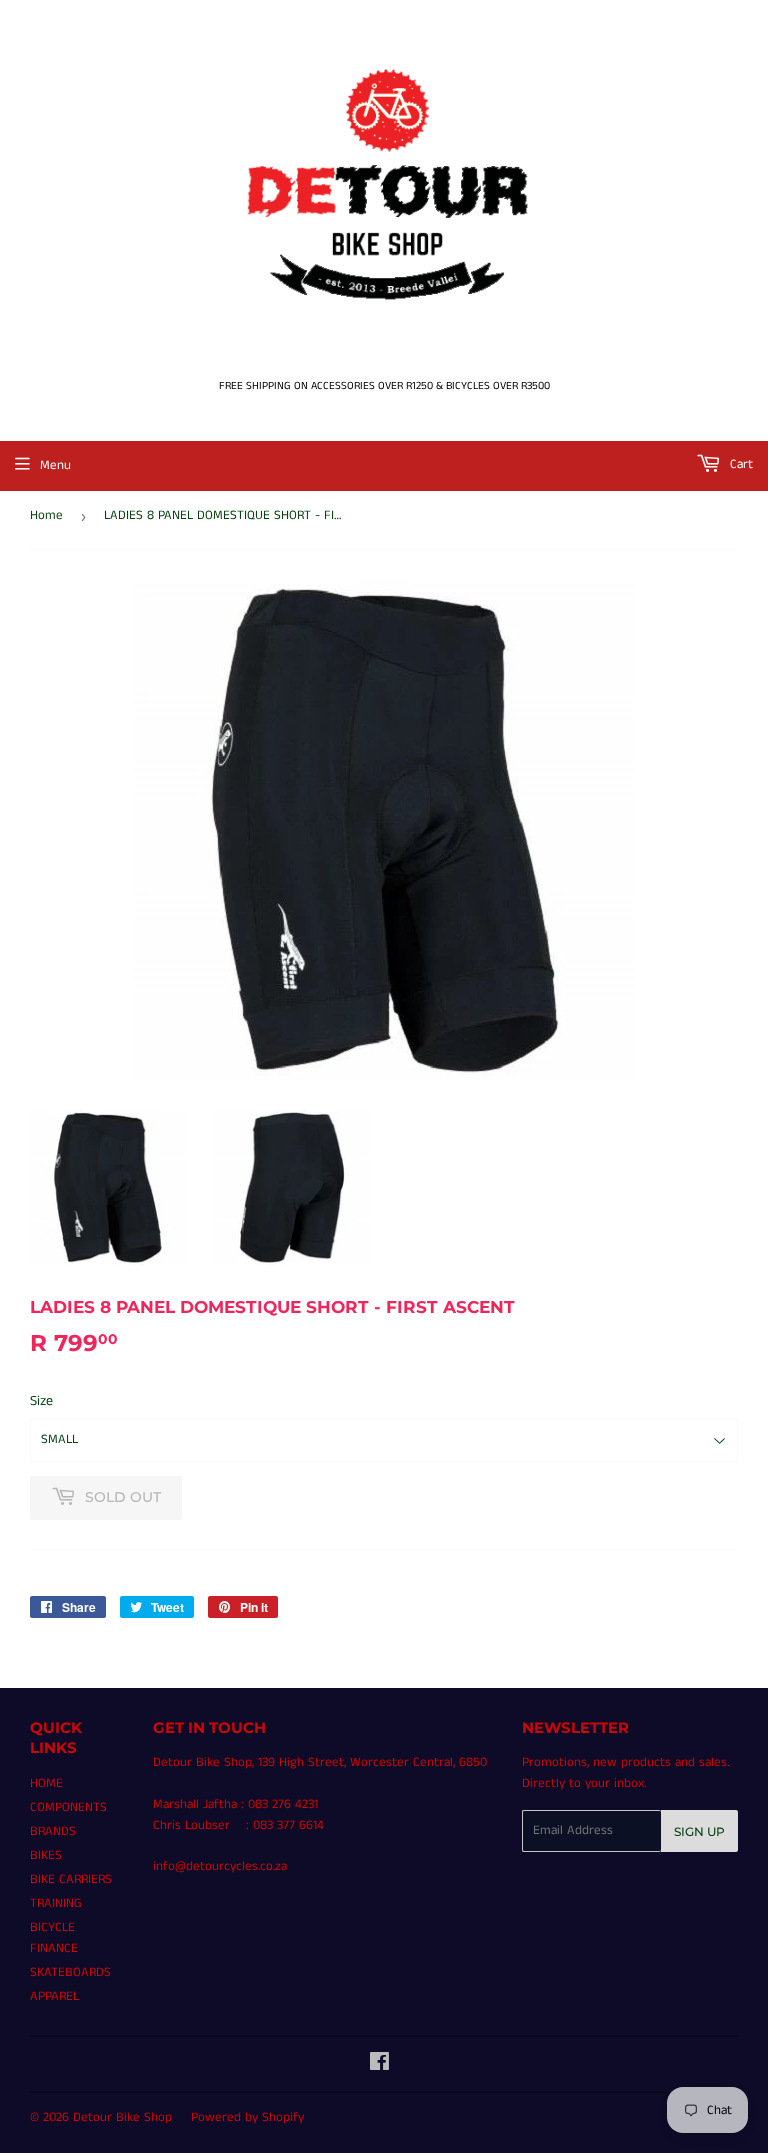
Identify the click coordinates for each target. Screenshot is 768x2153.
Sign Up (699, 1831)
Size (41, 1401)
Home (46, 515)
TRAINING (56, 1903)
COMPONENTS (68, 1807)
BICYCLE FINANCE (54, 1938)
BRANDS (53, 1831)
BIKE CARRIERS (71, 1879)
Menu (55, 465)
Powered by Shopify (247, 2117)
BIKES (46, 1855)
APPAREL (54, 1996)
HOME (46, 1783)
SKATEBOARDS (70, 1972)
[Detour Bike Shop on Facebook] (379, 2065)
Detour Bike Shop (122, 2117)
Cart (739, 464)
